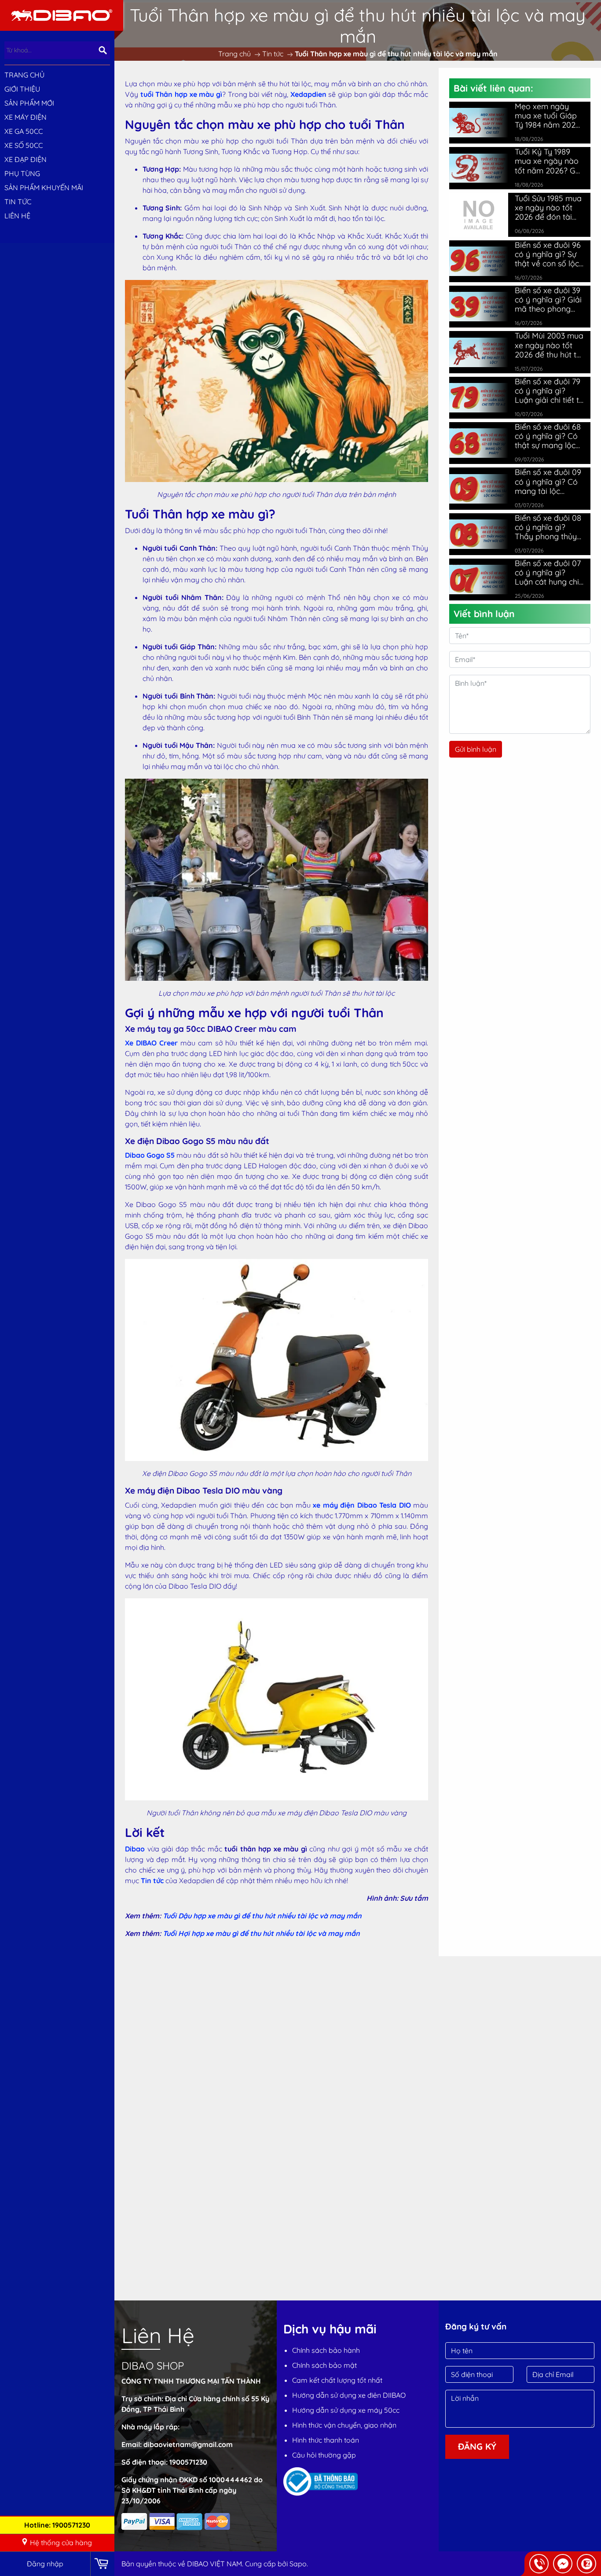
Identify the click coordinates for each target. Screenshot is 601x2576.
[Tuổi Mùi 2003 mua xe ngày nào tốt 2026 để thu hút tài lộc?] (479, 352)
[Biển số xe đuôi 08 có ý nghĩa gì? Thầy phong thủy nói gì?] (479, 534)
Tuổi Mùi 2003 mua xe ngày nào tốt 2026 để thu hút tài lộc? (549, 345)
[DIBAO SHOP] (62, 15)
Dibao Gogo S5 (150, 1155)
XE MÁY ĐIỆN (26, 117)
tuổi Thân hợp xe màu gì (181, 94)
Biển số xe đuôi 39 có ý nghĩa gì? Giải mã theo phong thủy (548, 300)
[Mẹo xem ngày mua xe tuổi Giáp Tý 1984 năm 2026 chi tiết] (479, 123)
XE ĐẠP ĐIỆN (26, 159)
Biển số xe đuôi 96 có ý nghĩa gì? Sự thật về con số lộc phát (548, 254)
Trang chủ (24, 75)
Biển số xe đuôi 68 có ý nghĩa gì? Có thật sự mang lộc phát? (548, 436)
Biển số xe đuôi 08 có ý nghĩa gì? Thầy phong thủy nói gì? (548, 527)
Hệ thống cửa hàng (61, 2543)
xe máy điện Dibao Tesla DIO (362, 1505)
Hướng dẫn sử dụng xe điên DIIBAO (349, 2395)
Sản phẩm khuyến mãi (44, 188)
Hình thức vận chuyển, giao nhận (344, 2425)
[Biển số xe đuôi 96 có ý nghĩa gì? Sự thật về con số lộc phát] (479, 261)
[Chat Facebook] (563, 2564)
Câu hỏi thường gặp (324, 2455)
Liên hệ (17, 216)
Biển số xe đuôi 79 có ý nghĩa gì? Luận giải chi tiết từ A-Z (549, 391)
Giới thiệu (22, 89)
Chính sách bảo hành (326, 2350)
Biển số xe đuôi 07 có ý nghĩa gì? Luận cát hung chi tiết (548, 572)
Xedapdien (308, 94)
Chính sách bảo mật (324, 2365)
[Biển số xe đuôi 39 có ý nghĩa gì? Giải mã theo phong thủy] (479, 307)
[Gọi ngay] (539, 2564)
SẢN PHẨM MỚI (29, 103)
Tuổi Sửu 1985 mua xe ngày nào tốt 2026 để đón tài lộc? (548, 208)
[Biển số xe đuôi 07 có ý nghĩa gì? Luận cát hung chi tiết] (479, 580)
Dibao (135, 1849)
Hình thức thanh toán (326, 2440)
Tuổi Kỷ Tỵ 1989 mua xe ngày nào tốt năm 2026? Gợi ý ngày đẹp (548, 161)
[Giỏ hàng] (102, 2564)
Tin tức (152, 1880)
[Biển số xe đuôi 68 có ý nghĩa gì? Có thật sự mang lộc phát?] (479, 443)
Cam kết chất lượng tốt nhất (337, 2380)
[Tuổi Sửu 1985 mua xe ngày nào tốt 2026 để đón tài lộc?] (479, 214)
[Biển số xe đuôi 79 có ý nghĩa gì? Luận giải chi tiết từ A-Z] (479, 398)
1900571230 (188, 2462)
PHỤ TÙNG (22, 173)
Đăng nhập (45, 2564)
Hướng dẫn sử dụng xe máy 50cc (346, 2410)
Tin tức (18, 202)
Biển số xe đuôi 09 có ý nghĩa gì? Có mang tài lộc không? (548, 481)
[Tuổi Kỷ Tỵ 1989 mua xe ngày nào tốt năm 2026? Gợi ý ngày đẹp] (479, 168)
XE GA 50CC (24, 131)
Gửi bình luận (476, 749)
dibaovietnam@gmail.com (188, 2444)
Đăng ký (477, 2446)
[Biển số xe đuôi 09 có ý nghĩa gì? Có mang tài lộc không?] (479, 489)
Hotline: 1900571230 (57, 2525)
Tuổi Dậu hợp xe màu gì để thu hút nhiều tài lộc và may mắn (262, 1916)
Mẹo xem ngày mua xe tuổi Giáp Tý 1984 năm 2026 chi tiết (547, 116)
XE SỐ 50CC (24, 145)
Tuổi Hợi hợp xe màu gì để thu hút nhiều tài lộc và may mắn (261, 1933)
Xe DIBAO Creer (151, 1043)
